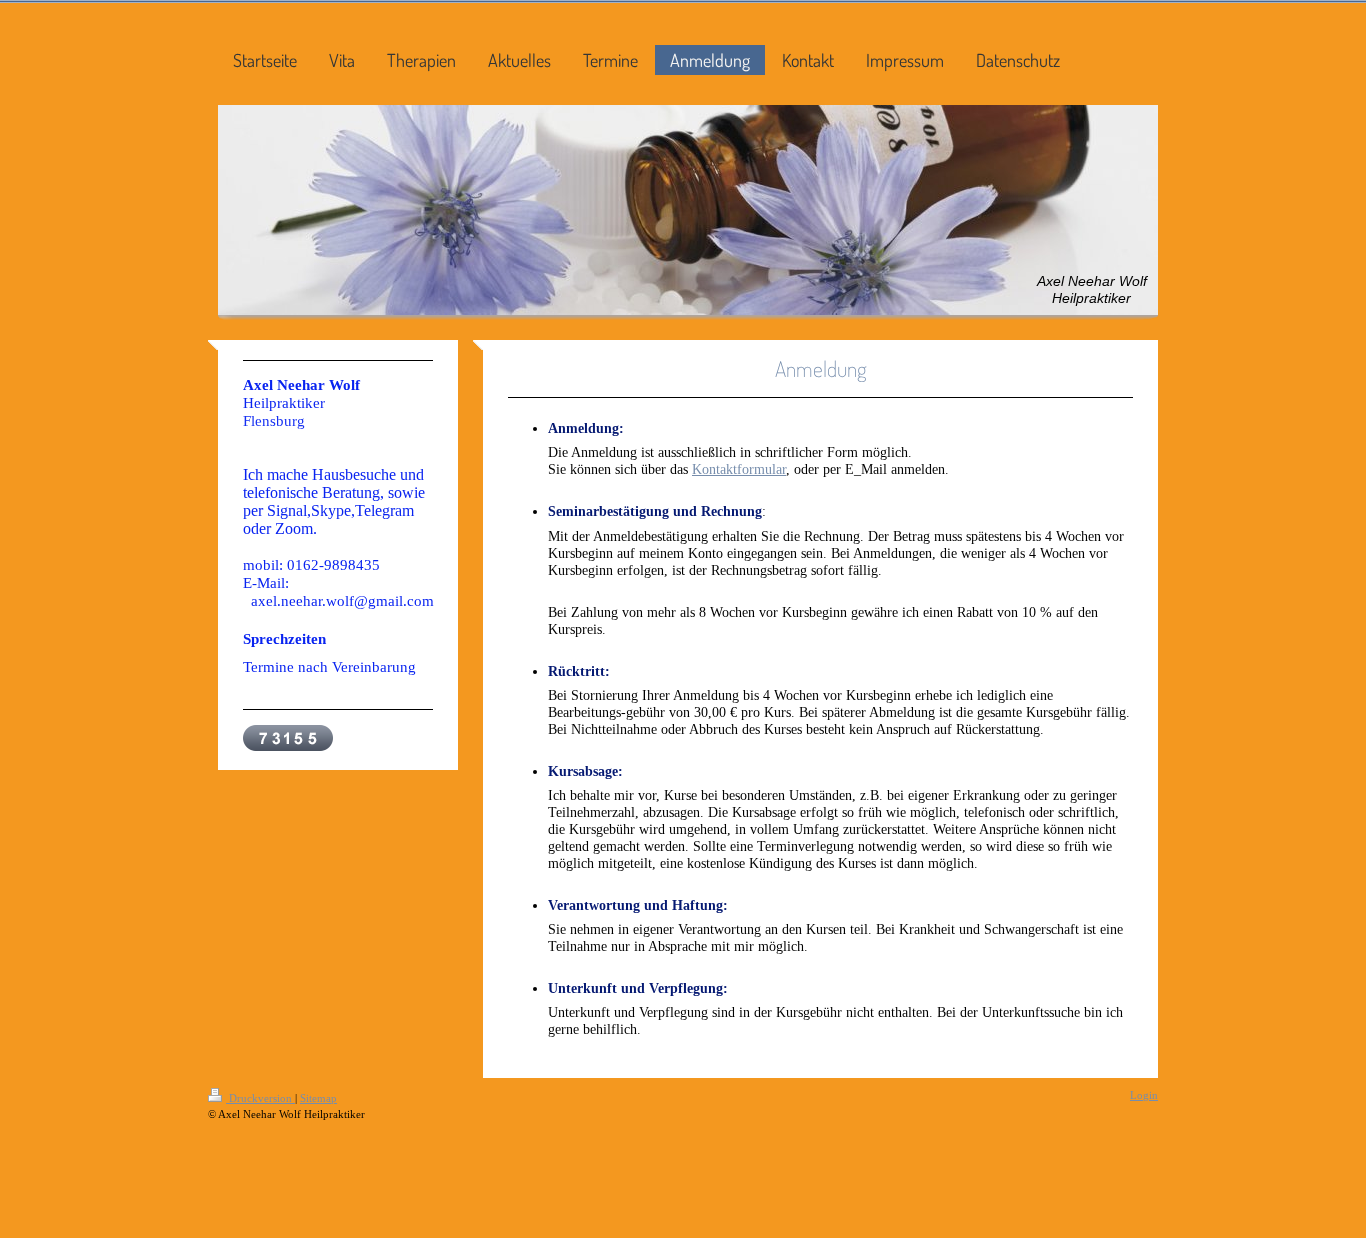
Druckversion (260, 1098)
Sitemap (318, 1098)
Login (1144, 1095)
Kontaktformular (739, 469)
